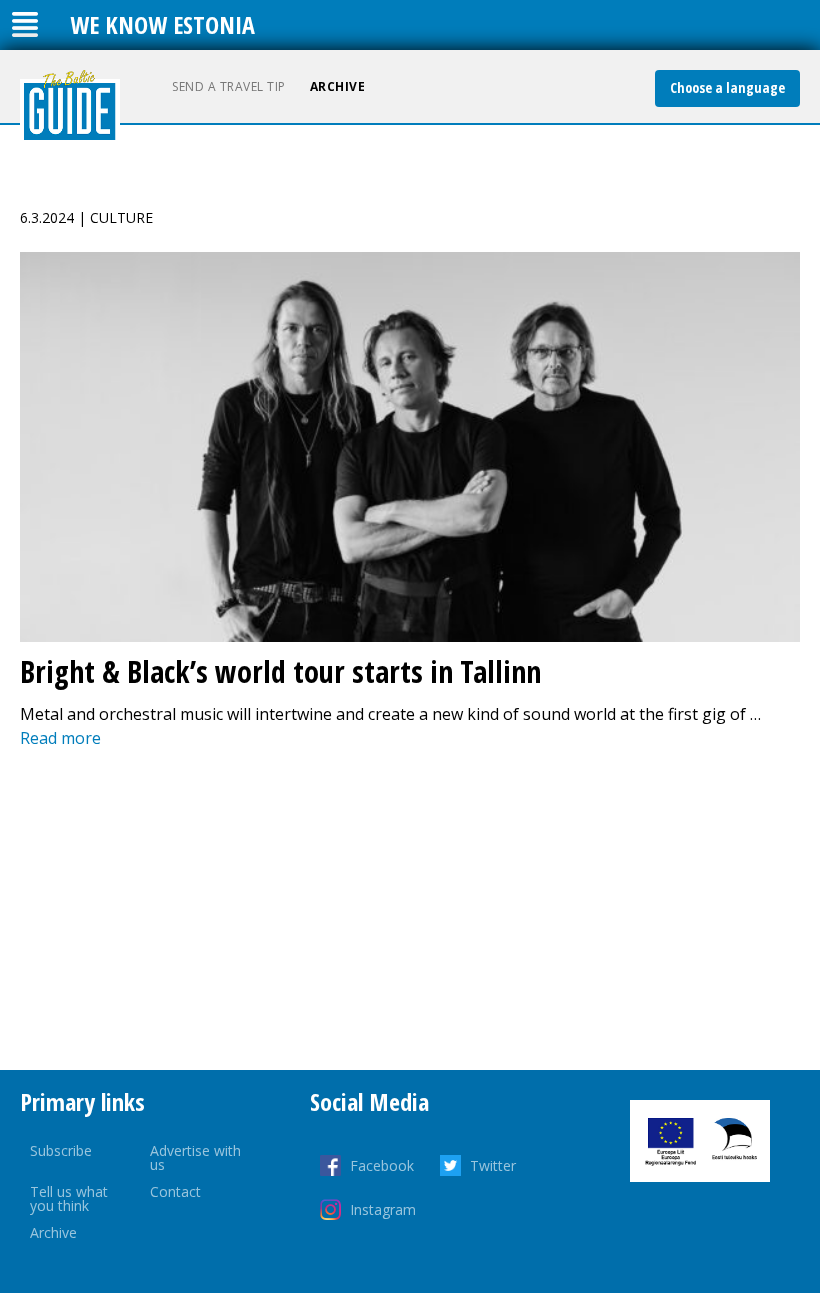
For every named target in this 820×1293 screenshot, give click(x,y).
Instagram (383, 1209)
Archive (338, 86)
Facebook (382, 1165)
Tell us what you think (69, 1198)
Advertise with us (195, 1157)
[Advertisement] (410, 910)
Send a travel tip (229, 86)
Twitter (493, 1165)
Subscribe (61, 1150)
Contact (175, 1191)
